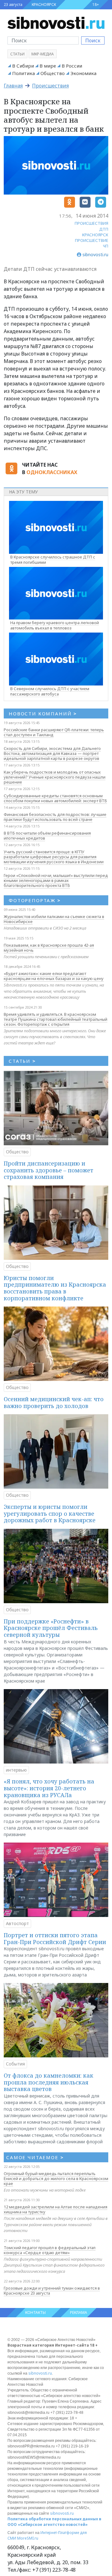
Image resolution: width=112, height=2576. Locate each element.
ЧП (106, 246)
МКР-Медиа (43, 54)
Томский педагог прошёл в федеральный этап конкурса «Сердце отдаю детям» (50, 2250)
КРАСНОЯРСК (44, 5)
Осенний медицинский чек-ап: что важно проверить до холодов (54, 1402)
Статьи (17, 54)
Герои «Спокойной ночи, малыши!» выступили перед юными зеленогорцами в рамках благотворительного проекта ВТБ (56, 880)
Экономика (83, 73)
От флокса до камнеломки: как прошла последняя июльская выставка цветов (49, 2082)
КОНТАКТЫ (35, 2312)
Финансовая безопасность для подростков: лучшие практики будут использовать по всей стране (55, 817)
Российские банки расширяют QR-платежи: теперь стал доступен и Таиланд (54, 732)
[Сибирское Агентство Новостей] (56, 22)
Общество (53, 73)
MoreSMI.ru (28, 2538)
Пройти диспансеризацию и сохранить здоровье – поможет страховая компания (49, 1170)
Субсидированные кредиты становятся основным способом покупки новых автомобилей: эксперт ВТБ (55, 798)
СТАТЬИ (22, 1061)
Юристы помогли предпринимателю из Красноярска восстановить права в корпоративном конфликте (55, 1288)
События (15, 2064)
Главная (13, 86)
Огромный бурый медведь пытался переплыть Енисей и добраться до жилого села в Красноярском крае (56, 2178)
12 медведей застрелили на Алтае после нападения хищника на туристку (56, 2209)
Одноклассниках (52, 472)
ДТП (104, 229)
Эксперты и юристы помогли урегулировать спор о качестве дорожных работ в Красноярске (50, 1513)
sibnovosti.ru (40, 2373)
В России (72, 66)
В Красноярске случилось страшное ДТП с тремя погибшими (53, 560)
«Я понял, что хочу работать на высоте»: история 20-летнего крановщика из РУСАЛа (49, 1788)
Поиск (93, 40)
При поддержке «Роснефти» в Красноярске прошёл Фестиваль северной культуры (51, 1628)
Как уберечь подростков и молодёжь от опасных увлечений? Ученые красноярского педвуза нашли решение (55, 777)
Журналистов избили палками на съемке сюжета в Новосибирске (54, 919)
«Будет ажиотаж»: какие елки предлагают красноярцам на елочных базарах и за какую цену (54, 976)
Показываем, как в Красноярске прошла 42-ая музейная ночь (49, 948)
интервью (16, 1770)
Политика (23, 73)
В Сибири (23, 66)
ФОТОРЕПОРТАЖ (35, 900)
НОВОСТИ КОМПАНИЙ (43, 713)
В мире (48, 66)
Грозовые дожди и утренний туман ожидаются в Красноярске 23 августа (52, 2291)
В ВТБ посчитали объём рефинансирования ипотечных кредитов (47, 836)
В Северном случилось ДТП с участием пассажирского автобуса (50, 691)
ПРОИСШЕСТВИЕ (92, 240)
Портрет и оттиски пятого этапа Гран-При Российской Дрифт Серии (55, 1938)
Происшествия (50, 86)
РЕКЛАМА (79, 2312)
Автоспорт (17, 1923)
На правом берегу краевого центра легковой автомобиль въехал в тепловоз (55, 625)
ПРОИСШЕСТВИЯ (91, 223)
